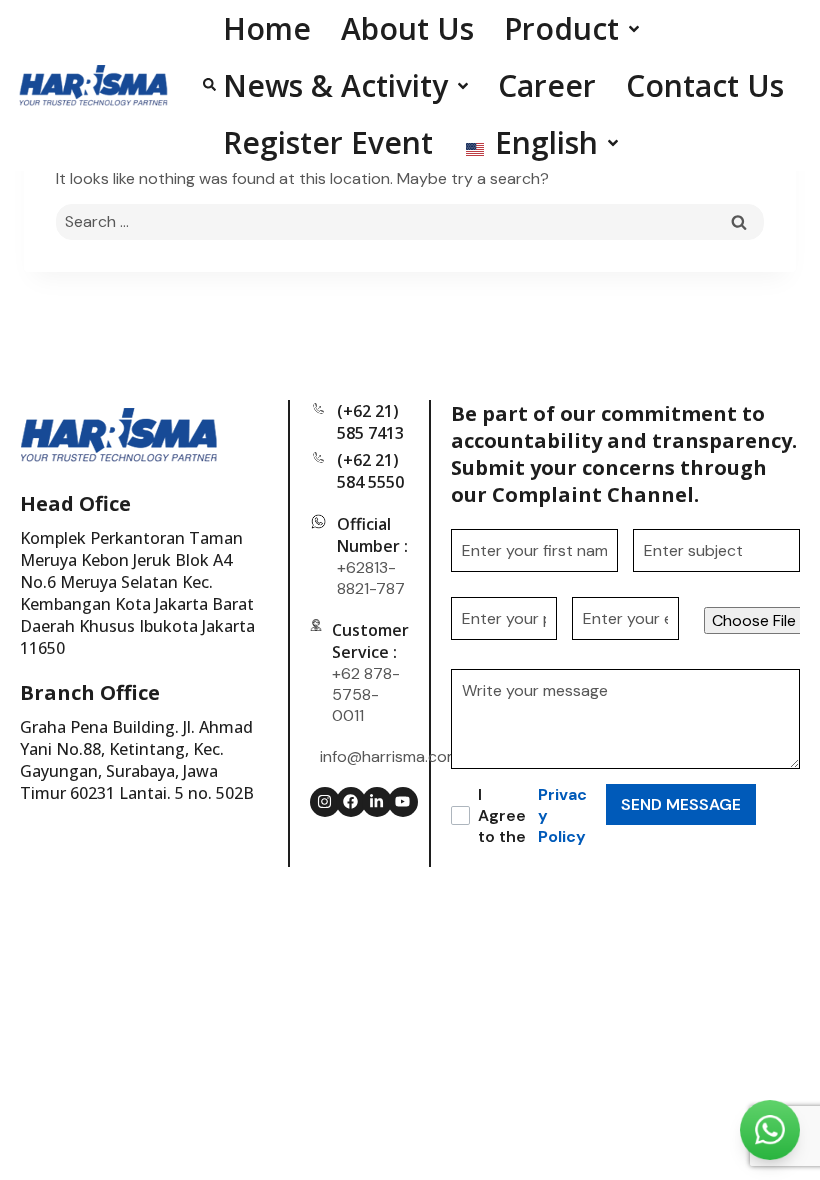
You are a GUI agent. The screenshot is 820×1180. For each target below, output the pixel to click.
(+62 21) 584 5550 (370, 471)
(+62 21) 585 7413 (370, 422)
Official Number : (372, 535)
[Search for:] (410, 221)
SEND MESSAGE (681, 804)
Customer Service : (370, 641)
